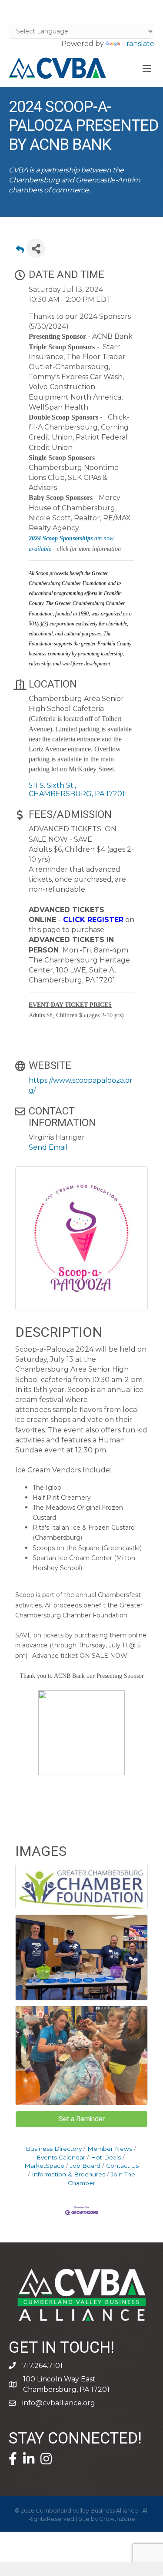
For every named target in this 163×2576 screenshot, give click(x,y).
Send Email (48, 1147)
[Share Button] (36, 248)
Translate (138, 44)
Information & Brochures (68, 2174)
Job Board (85, 2166)
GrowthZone (117, 2519)
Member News (110, 2149)
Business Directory (54, 2149)
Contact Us (122, 2166)
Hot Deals (106, 2157)
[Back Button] (20, 251)
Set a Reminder (82, 2119)
